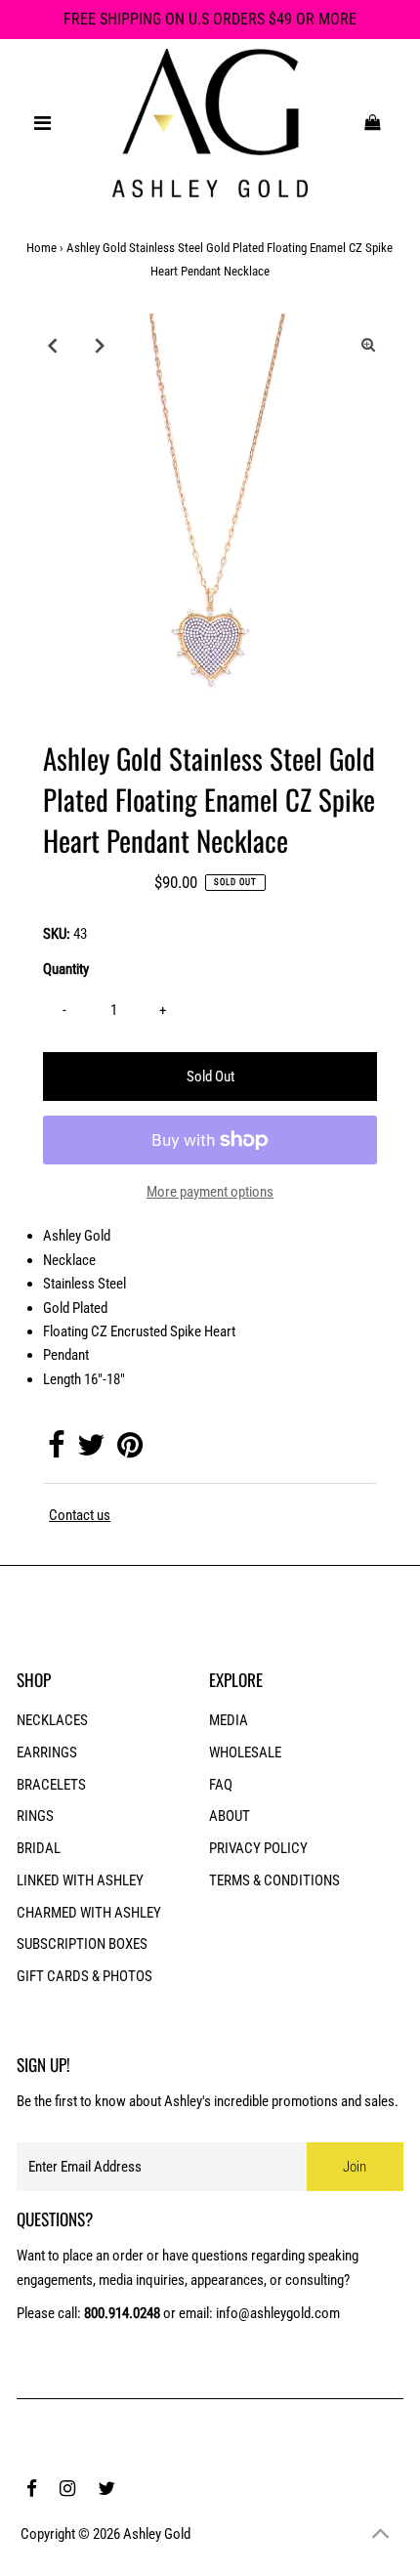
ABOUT (230, 1816)
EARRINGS (47, 1753)
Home (42, 248)
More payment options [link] (210, 1192)
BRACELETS (51, 1785)
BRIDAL (39, 1848)
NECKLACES (52, 1720)
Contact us (80, 1516)
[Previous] (52, 345)
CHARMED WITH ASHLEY (89, 1913)
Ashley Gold (157, 2534)
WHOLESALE (245, 1753)
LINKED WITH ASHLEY (80, 1880)
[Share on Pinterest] (130, 1451)
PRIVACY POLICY (258, 1848)
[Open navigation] (43, 123)
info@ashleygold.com (278, 2313)
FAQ (221, 1785)
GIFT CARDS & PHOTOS (84, 1976)
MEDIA (229, 1720)
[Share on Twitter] (91, 1451)
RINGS (35, 1816)
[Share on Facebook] (56, 1451)
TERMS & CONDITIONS (274, 1880)
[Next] (100, 345)
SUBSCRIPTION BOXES (82, 1944)
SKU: (57, 934)
